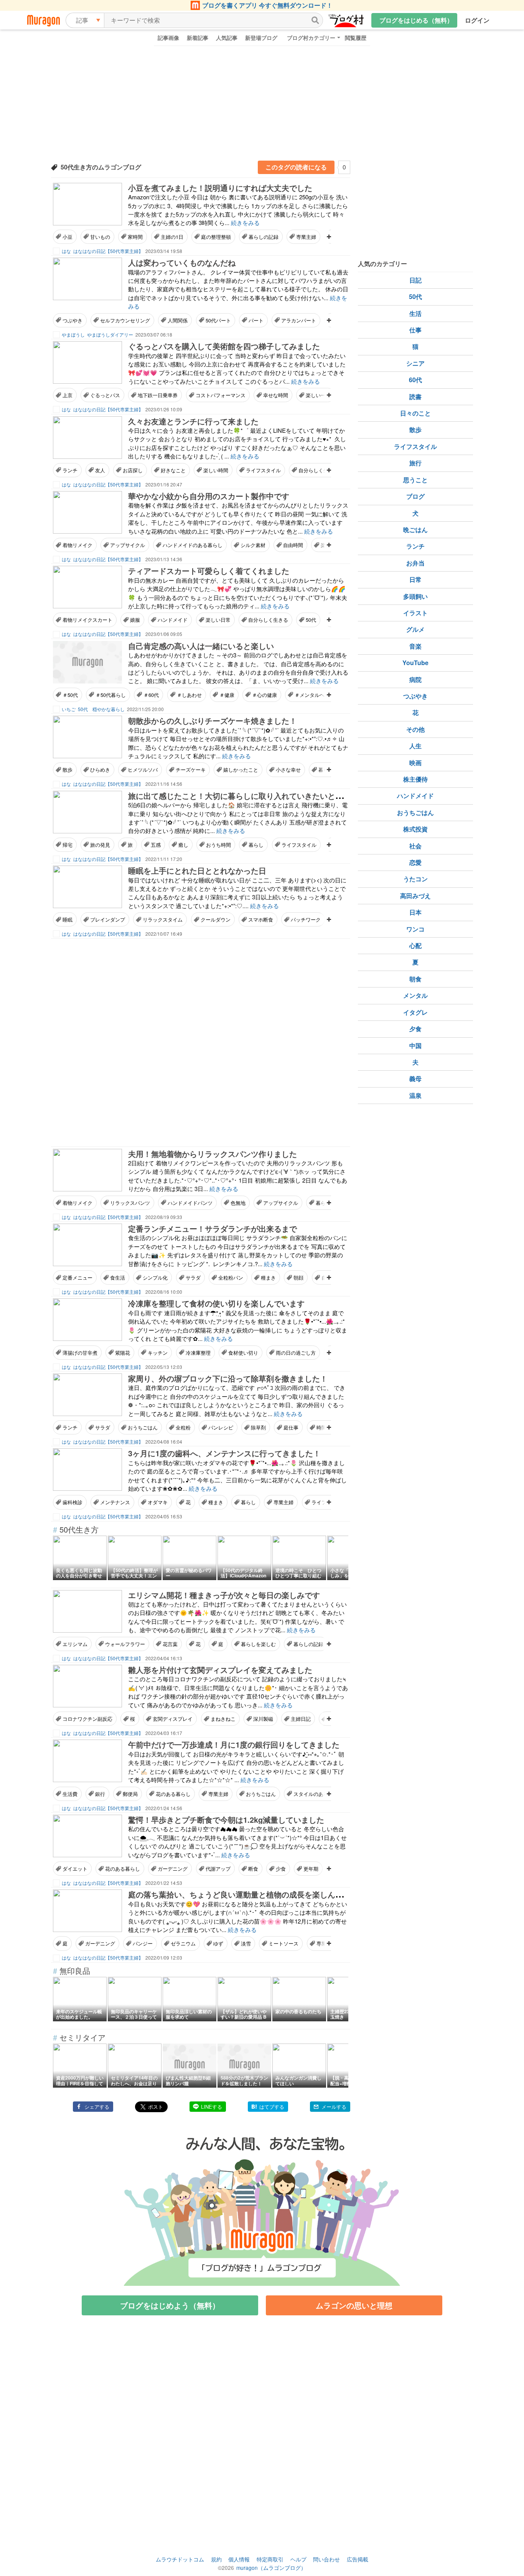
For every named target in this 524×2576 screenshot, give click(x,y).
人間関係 (178, 320)
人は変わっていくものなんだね (182, 262)
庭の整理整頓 (216, 237)
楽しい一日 (318, 395)
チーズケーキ (191, 770)
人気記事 (227, 38)
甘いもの (100, 237)
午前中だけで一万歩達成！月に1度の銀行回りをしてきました (234, 1744)
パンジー (143, 1943)
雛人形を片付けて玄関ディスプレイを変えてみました (220, 1670)
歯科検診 (73, 1502)
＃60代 (151, 695)
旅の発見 (100, 845)
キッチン (158, 1353)
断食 (253, 1869)
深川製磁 (263, 1719)
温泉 (415, 1095)
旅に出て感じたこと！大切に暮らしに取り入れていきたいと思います (247, 796)
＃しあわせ (189, 695)
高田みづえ (415, 896)
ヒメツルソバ (143, 770)
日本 (415, 912)
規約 (216, 2559)
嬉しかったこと (241, 770)
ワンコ (415, 929)
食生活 (118, 1277)
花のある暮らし (173, 1794)
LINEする (212, 2107)
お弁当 (415, 563)
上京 (68, 395)
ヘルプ (298, 2559)
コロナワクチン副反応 (87, 1719)
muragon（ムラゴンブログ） (271, 2568)
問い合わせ (326, 2559)
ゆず (218, 1943)
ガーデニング (173, 1869)
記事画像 (168, 38)
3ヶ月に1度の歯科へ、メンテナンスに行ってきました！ (224, 1453)
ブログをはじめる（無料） (416, 20)
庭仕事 (291, 1427)
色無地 (238, 1203)
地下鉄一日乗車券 (158, 395)
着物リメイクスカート (87, 620)
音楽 (415, 646)
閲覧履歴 (356, 38)
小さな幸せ (288, 770)
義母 (415, 1079)
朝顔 (298, 1277)
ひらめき (100, 770)
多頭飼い (415, 596)
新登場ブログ (261, 38)
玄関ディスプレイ (173, 1719)
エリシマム (75, 1644)
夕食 (415, 1029)
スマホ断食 (261, 919)
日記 (415, 280)
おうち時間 (218, 845)
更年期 (311, 1869)
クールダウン (216, 919)
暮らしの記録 (264, 237)
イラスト (415, 613)
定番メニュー (77, 1277)
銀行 (100, 1794)
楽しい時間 (216, 470)
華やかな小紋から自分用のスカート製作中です (209, 496)
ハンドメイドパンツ (190, 1203)
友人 (100, 470)
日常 (415, 579)
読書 (415, 397)
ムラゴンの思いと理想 (354, 2305)
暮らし (256, 845)
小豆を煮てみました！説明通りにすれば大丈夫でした (220, 188)
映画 (415, 763)
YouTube (415, 663)
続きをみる (245, 223)
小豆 (68, 237)
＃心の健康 (264, 695)
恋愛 (415, 862)
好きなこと (173, 470)
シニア (415, 363)
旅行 (415, 463)
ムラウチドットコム (180, 2559)
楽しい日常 (218, 620)
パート (256, 320)
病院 (415, 679)
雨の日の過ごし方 (296, 1353)
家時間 (135, 237)
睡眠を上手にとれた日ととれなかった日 (197, 870)
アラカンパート (299, 320)
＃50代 (70, 695)
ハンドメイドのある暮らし (193, 545)
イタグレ (415, 1012)
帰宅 (68, 845)
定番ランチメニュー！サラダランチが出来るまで (213, 1228)
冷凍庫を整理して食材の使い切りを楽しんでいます (216, 1303)
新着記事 (198, 38)
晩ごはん (415, 530)
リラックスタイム (163, 919)
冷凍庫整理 (198, 1353)
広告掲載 (358, 2559)
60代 (415, 380)
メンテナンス (115, 1502)
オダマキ (158, 1502)
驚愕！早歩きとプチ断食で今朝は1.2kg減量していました (226, 1819)
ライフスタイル (263, 470)
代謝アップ (218, 1869)
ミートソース (283, 1943)
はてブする (272, 2107)
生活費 (70, 1794)
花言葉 (170, 1644)
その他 (415, 729)
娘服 (135, 620)
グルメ (415, 629)
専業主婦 (306, 237)
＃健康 (227, 695)
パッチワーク (306, 919)
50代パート (218, 320)
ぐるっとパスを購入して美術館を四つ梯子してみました (224, 346)
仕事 (415, 330)
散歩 (68, 770)
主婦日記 (301, 1719)
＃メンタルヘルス (315, 695)
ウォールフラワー (125, 1644)
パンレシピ (221, 1427)
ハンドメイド (173, 620)
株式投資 (415, 829)
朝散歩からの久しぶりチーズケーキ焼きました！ (213, 720)
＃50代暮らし (111, 695)
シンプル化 (155, 1277)
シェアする (97, 2107)
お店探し (133, 470)
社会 (415, 846)
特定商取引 (270, 2559)
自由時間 (293, 545)
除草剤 (258, 1427)
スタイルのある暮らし (318, 1794)
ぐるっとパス (105, 395)
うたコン (415, 879)
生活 (415, 313)
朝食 (415, 979)
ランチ (70, 470)
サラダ (193, 1277)
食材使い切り (243, 1353)
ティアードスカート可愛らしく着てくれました (209, 571)
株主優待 (415, 779)
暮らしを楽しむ (258, 1644)
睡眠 (68, 919)
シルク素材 (253, 545)
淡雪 (246, 1943)
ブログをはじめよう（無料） (170, 2305)
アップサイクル (128, 545)
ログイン (477, 20)
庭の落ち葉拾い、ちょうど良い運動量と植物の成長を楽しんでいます (247, 1894)
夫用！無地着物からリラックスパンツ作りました (213, 1154)
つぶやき (73, 320)
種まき (268, 1277)
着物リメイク (77, 545)
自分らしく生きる (318, 470)
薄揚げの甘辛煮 (80, 1353)
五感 (156, 845)
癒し (183, 845)
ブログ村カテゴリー (311, 38)
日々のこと (415, 413)
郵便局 (130, 1794)
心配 (415, 945)
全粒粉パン (231, 1277)
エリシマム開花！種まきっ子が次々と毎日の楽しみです (224, 1595)
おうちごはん (143, 1427)
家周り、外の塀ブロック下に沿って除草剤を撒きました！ (228, 1378)
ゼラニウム (183, 1943)
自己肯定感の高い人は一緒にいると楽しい (201, 646)
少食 (281, 1869)
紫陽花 (123, 1353)
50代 (311, 620)
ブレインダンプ (108, 919)
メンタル (415, 995)
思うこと (415, 480)
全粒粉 (183, 1427)
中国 (415, 1046)
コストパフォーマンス (221, 395)
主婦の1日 (172, 237)
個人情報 (239, 2559)
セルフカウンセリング (125, 320)
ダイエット (75, 1869)
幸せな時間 (276, 395)
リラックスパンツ (130, 1203)
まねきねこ (223, 1719)
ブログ (415, 496)
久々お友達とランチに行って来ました (193, 421)
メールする (334, 2107)
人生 (415, 746)
